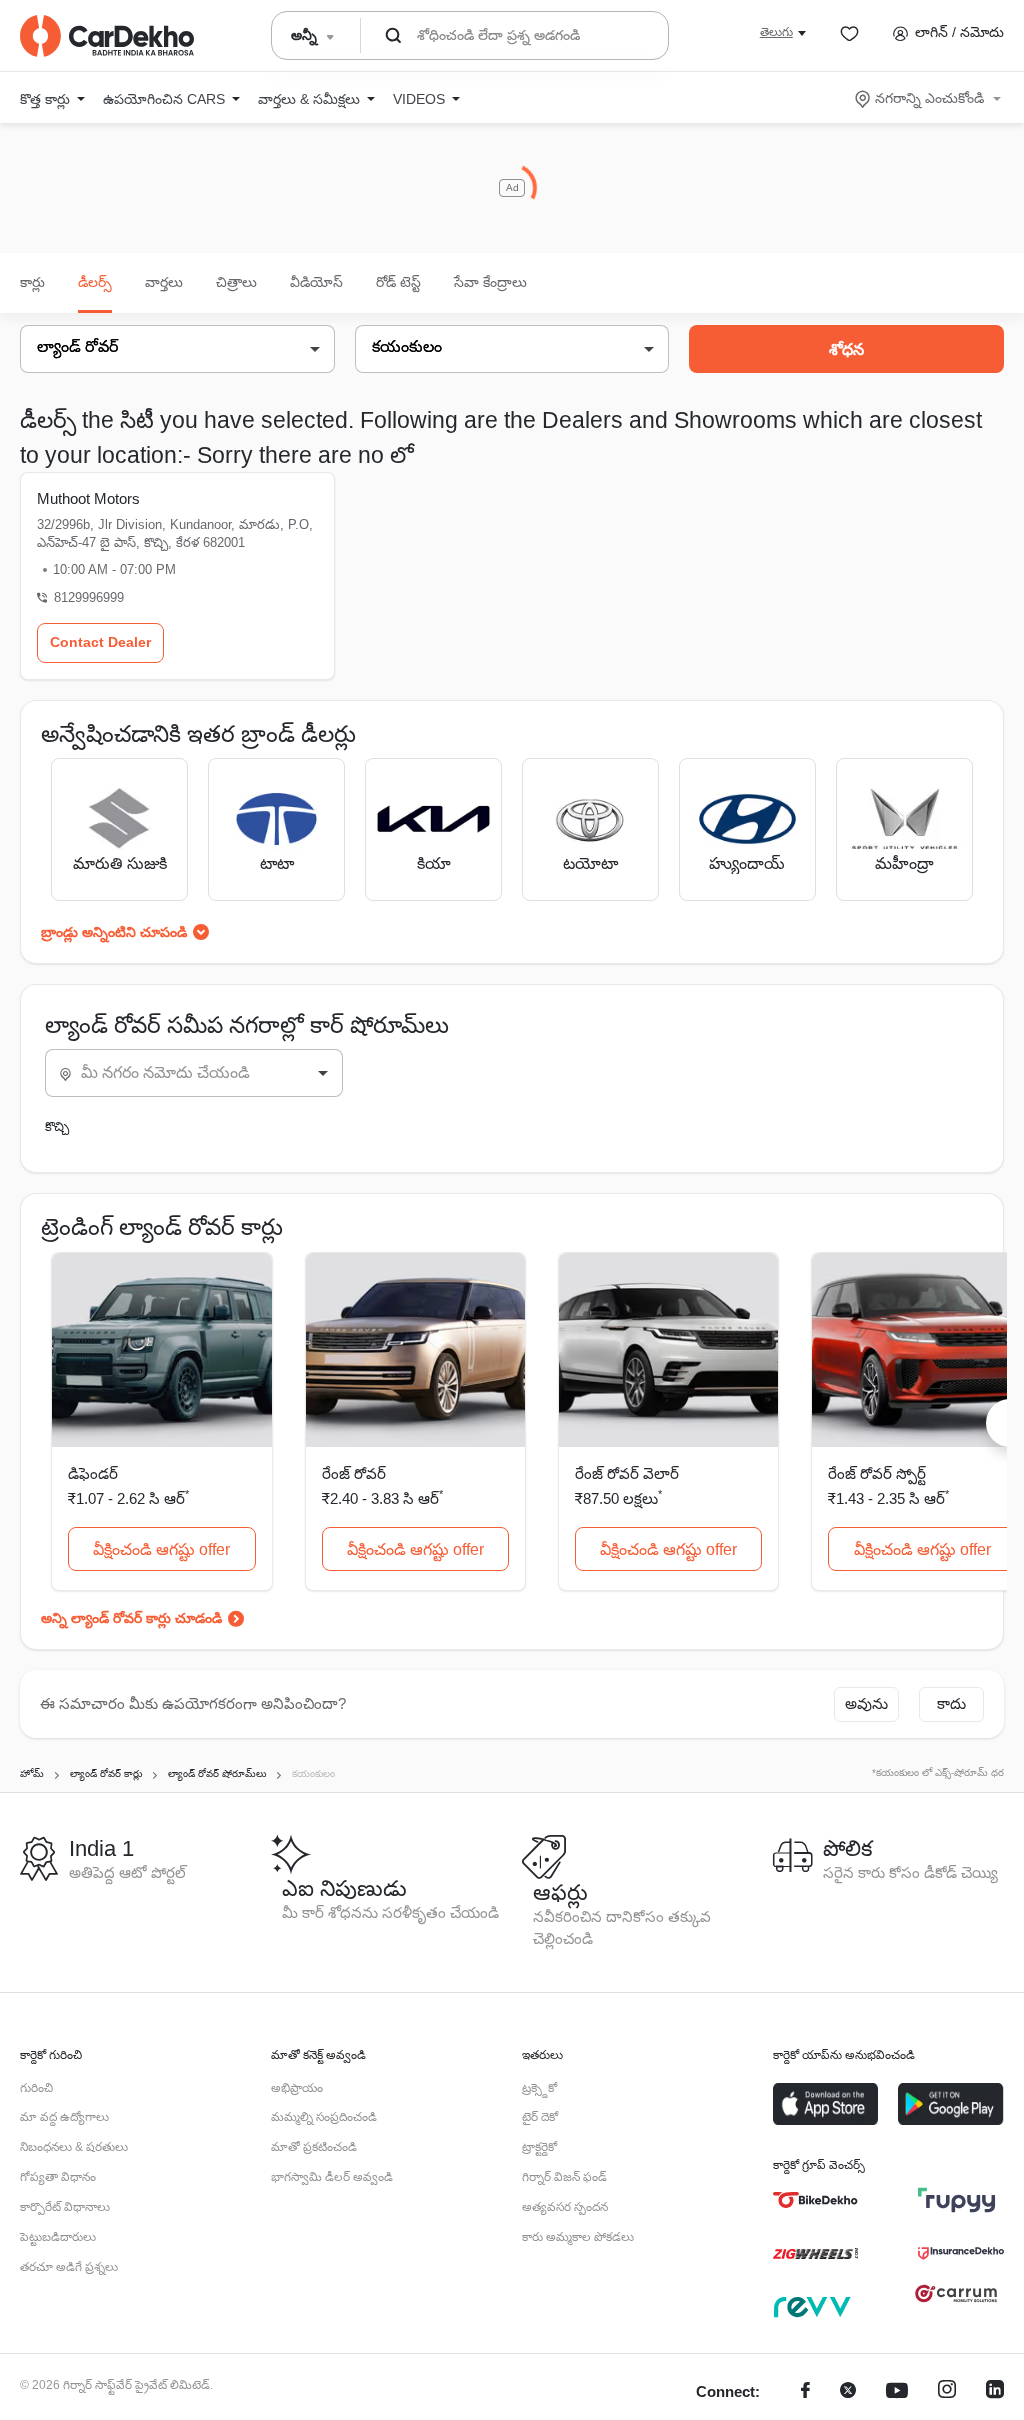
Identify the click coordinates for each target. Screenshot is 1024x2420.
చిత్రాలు (236, 282)
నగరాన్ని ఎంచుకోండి (929, 98)
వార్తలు (164, 282)
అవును (866, 1703)
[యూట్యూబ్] (897, 2392)
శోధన (846, 349)
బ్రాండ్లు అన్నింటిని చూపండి (114, 932)
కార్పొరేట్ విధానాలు (65, 2207)
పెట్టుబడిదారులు (58, 2237)
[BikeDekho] (815, 2200)
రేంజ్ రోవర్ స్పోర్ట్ (877, 1473)
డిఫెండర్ (93, 1473)
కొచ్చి (57, 1126)
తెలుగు (776, 32)
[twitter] (848, 2392)
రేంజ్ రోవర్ (354, 1473)
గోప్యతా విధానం (58, 2177)
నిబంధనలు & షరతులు (74, 2147)
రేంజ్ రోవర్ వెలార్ (627, 1473)
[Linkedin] (995, 2392)
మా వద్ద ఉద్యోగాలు (64, 2117)
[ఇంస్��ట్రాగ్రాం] (947, 2392)
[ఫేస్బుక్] (805, 2392)
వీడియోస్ (316, 282)
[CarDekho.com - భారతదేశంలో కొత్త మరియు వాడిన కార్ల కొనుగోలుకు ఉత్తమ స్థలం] (107, 36)
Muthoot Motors (88, 498)
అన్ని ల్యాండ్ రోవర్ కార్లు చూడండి (131, 1618)
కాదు (951, 1703)
